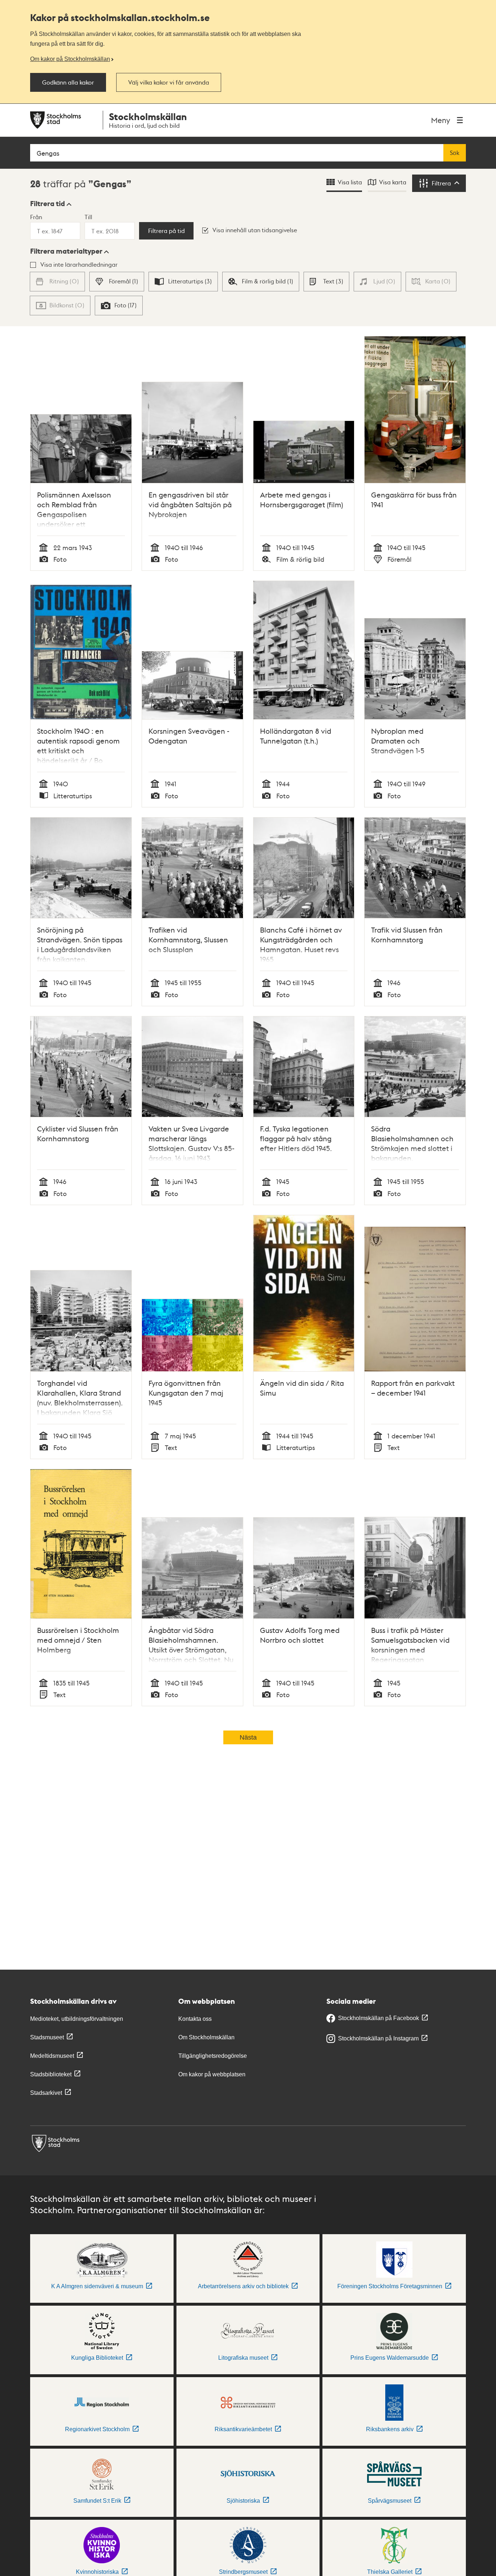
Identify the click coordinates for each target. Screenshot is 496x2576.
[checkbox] (117, 282)
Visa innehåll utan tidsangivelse (255, 230)
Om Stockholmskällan (206, 2037)
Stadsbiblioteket (51, 2074)
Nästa (248, 1737)
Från (36, 217)
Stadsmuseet (47, 2037)
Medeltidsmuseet (52, 2056)
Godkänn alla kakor (68, 82)
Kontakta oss (195, 2019)
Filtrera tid (48, 204)
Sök (455, 153)
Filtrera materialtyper (66, 251)
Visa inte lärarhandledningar (79, 264)
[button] (51, 204)
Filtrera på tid (166, 231)
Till (88, 217)
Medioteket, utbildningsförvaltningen (77, 2019)
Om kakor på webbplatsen (212, 2074)
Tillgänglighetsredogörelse (213, 2056)
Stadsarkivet (46, 2093)
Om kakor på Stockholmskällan (70, 59)
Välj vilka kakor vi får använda (169, 82)
